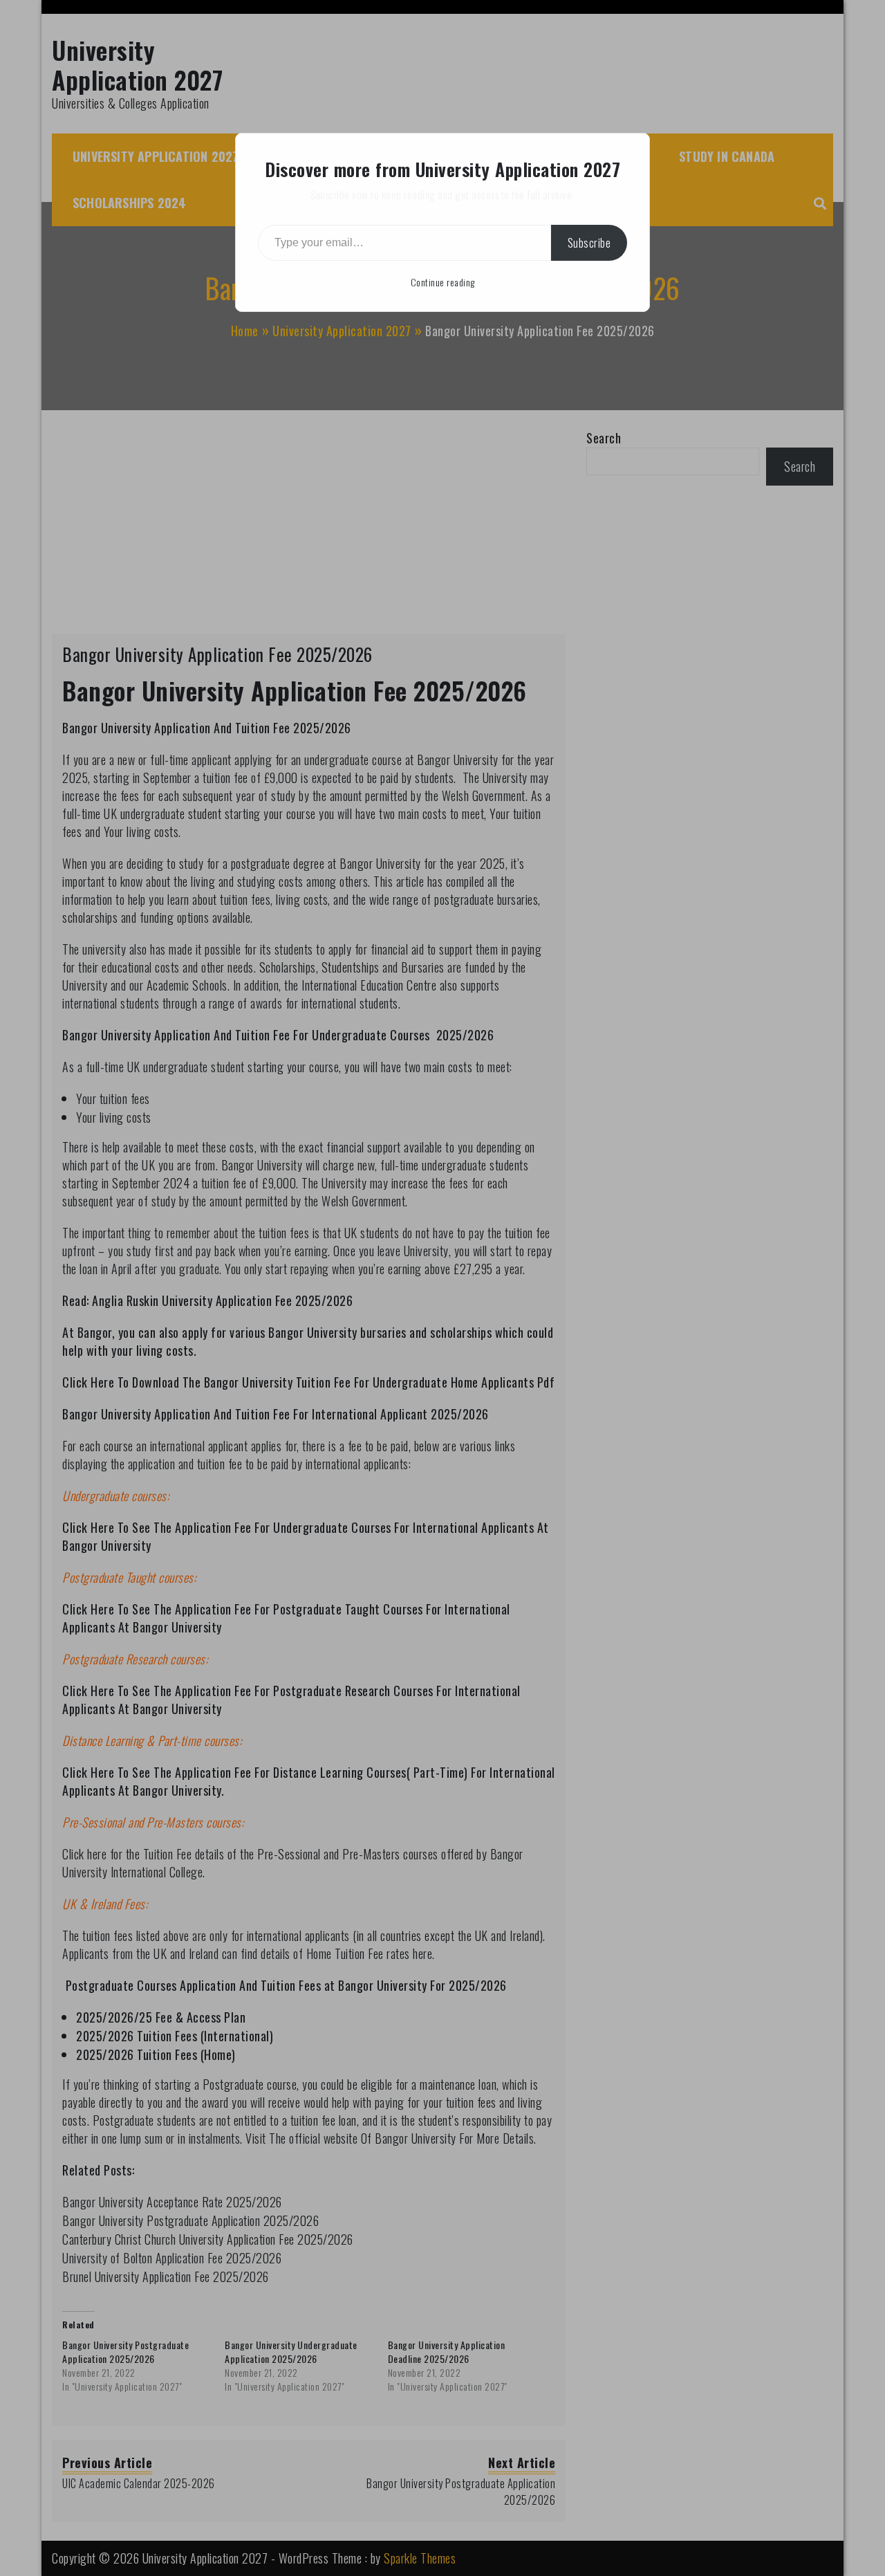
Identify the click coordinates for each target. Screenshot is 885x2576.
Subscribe (589, 243)
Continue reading (443, 282)
